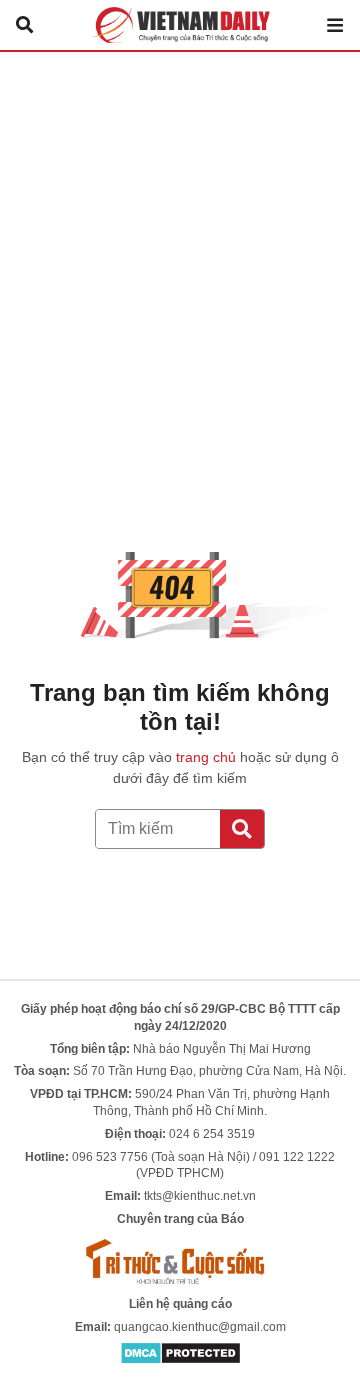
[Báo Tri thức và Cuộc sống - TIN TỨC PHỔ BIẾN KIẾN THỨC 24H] (180, 1261)
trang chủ (206, 757)
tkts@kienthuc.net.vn (200, 1196)
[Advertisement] (180, 242)
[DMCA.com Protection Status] (180, 1353)
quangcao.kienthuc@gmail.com (200, 1327)
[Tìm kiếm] (242, 829)
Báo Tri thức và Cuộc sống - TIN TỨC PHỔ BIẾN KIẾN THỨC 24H (180, 25)
